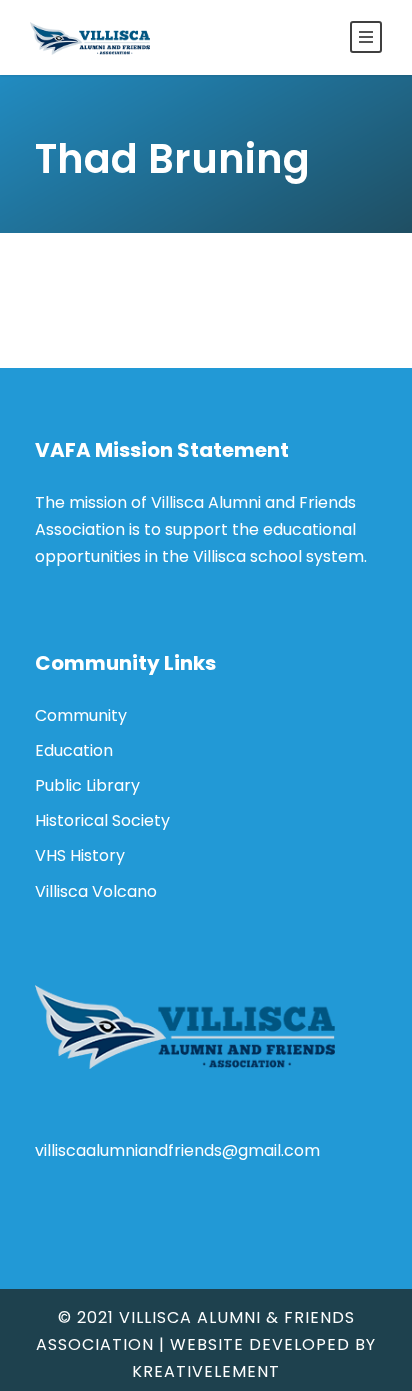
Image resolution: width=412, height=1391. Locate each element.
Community (81, 715)
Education (74, 750)
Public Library (87, 785)
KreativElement (206, 1371)
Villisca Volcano (96, 891)
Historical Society (102, 820)
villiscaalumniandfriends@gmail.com (177, 1150)
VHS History (80, 855)
